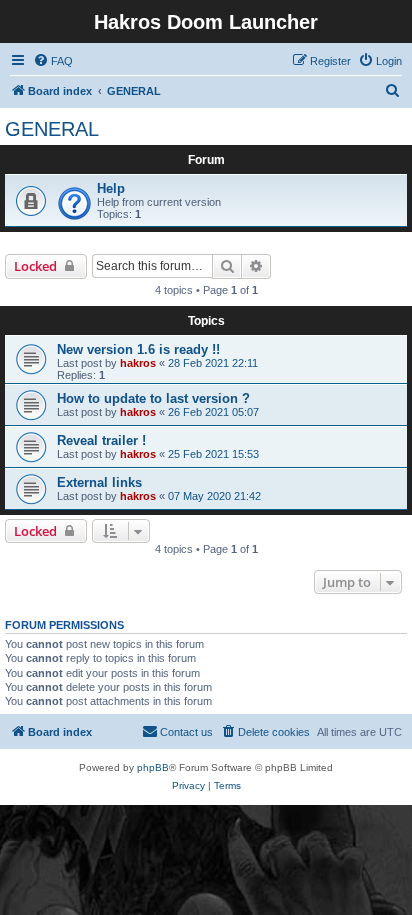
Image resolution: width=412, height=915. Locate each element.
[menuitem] (53, 61)
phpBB (153, 767)
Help (111, 188)
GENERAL (52, 129)
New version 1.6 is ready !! (138, 349)
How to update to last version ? (153, 398)
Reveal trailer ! (101, 440)
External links (99, 482)
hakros (138, 363)
